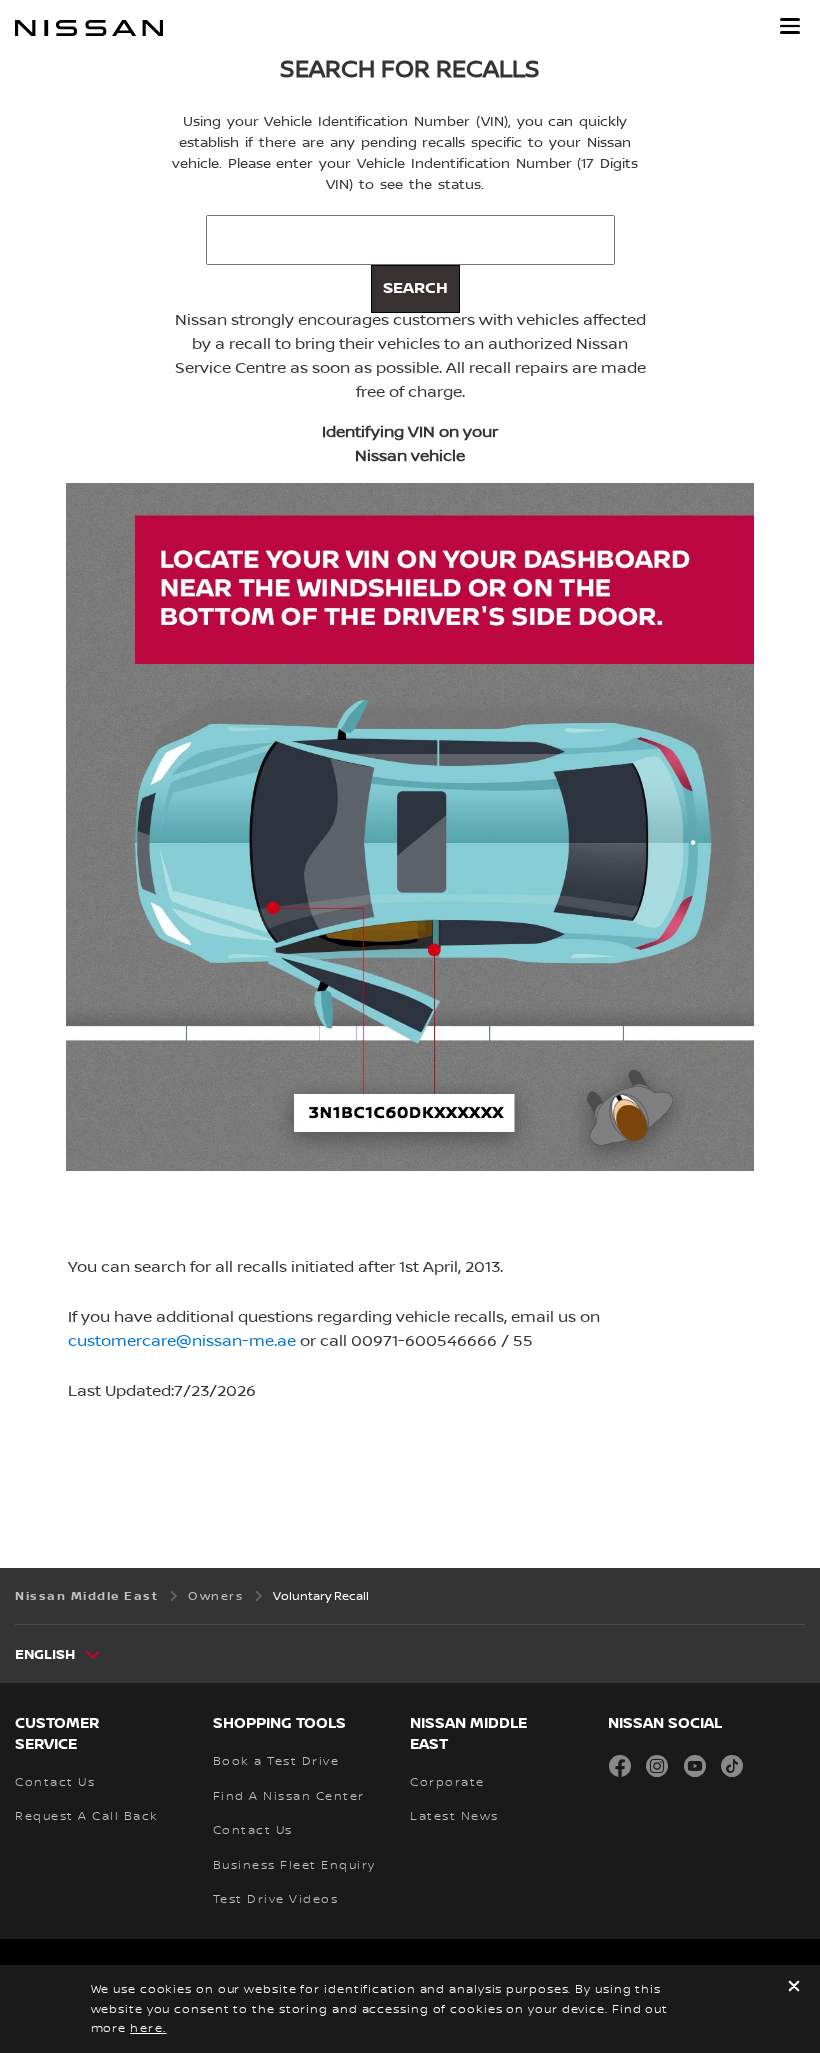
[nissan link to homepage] (89, 28)
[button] (790, 26)
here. (148, 2028)
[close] (794, 1988)
